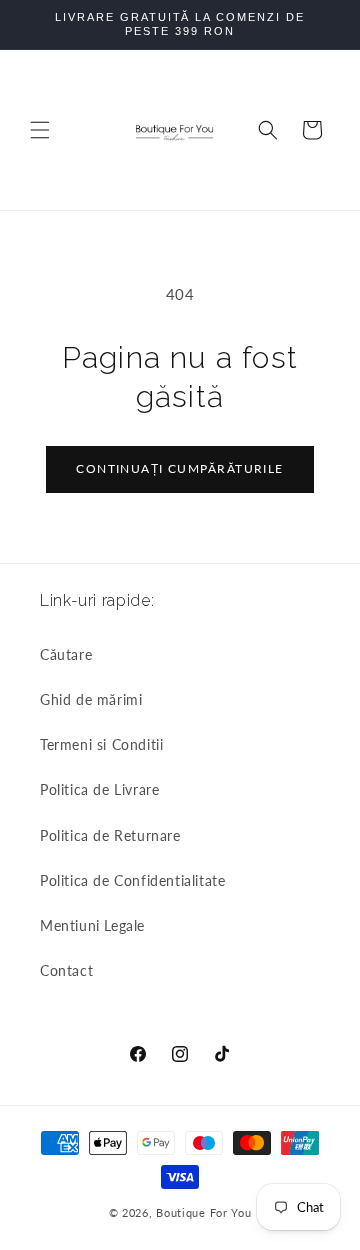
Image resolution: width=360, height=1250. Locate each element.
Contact (66, 970)
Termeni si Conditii (101, 744)
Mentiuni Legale (92, 925)
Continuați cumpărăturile (180, 468)
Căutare (66, 654)
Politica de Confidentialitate (132, 880)
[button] (40, 130)
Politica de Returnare (110, 835)
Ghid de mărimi (91, 699)
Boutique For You (203, 1212)
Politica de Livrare (99, 789)
